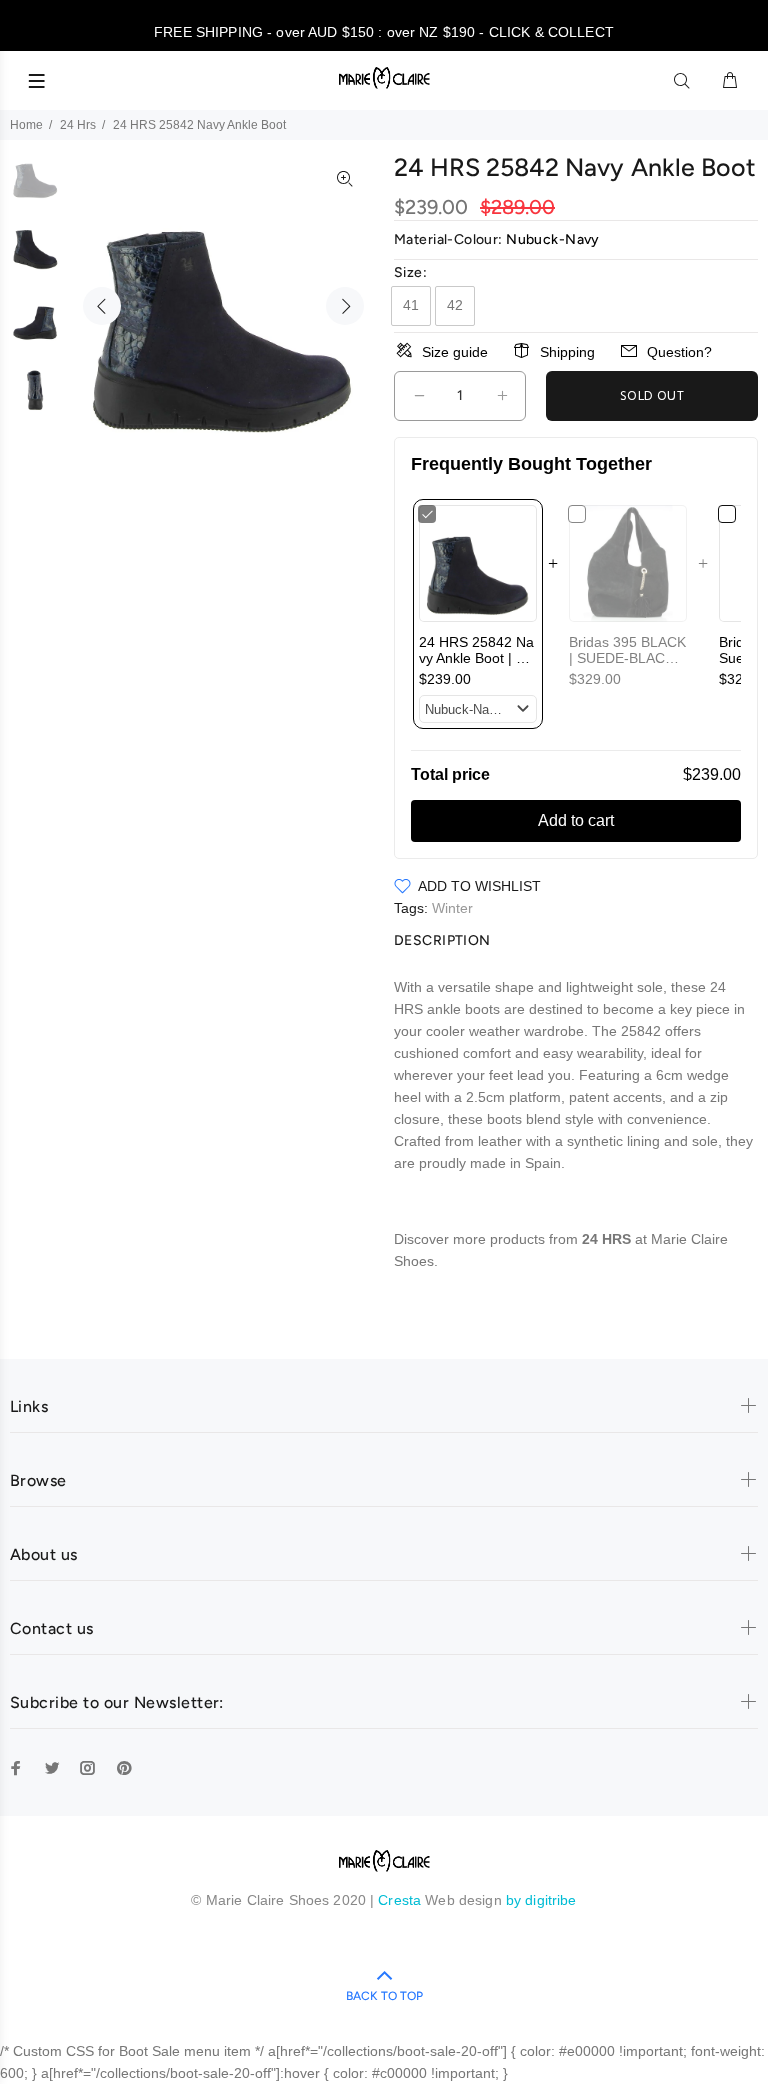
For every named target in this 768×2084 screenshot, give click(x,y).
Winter (452, 908)
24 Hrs (78, 125)
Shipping (567, 352)
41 (411, 305)
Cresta (401, 1900)
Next (345, 306)
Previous (102, 306)
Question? (679, 352)
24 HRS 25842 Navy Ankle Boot (476, 658)
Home (26, 125)
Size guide (455, 352)
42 (455, 305)
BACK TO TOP (384, 1996)
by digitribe (541, 1900)
